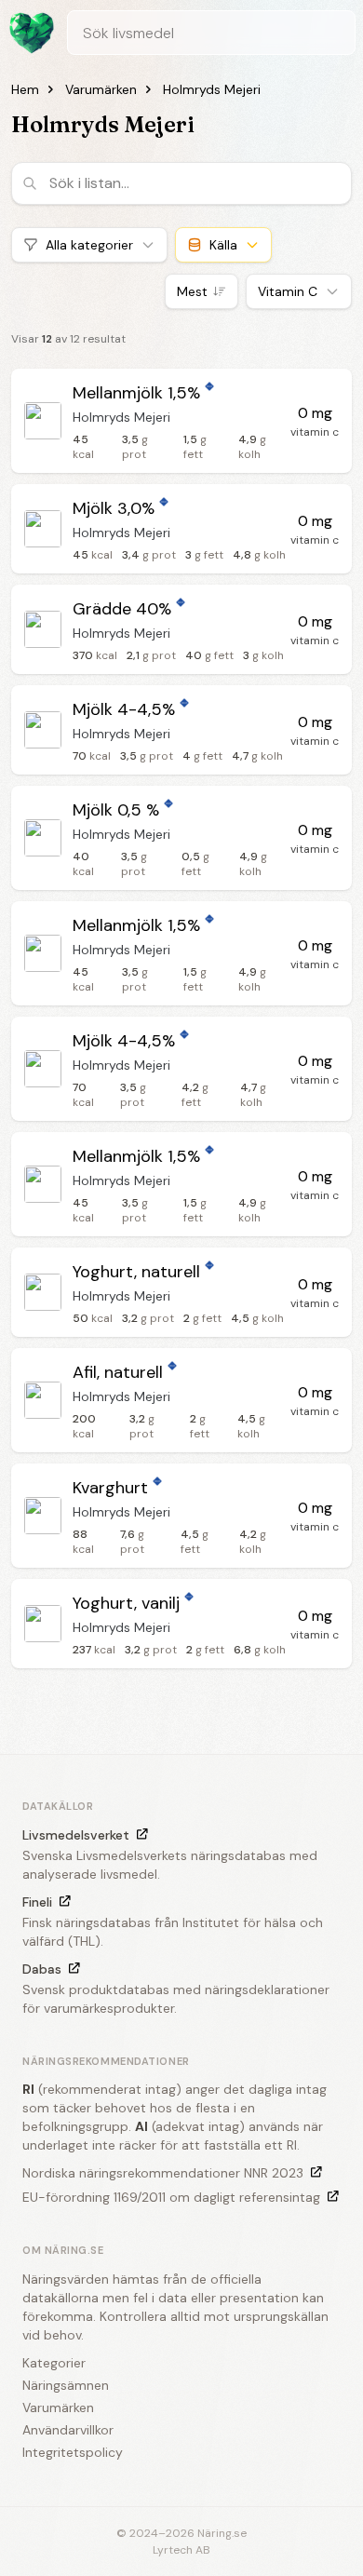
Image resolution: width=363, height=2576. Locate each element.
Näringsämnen (66, 2385)
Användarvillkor (68, 2430)
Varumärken (101, 89)
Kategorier (54, 2363)
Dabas (42, 1969)
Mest (192, 291)
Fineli (37, 1902)
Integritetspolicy (73, 2452)
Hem (25, 89)
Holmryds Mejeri (212, 89)
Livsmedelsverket (76, 1835)
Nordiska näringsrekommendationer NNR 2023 (163, 2173)
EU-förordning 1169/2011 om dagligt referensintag (171, 2197)
